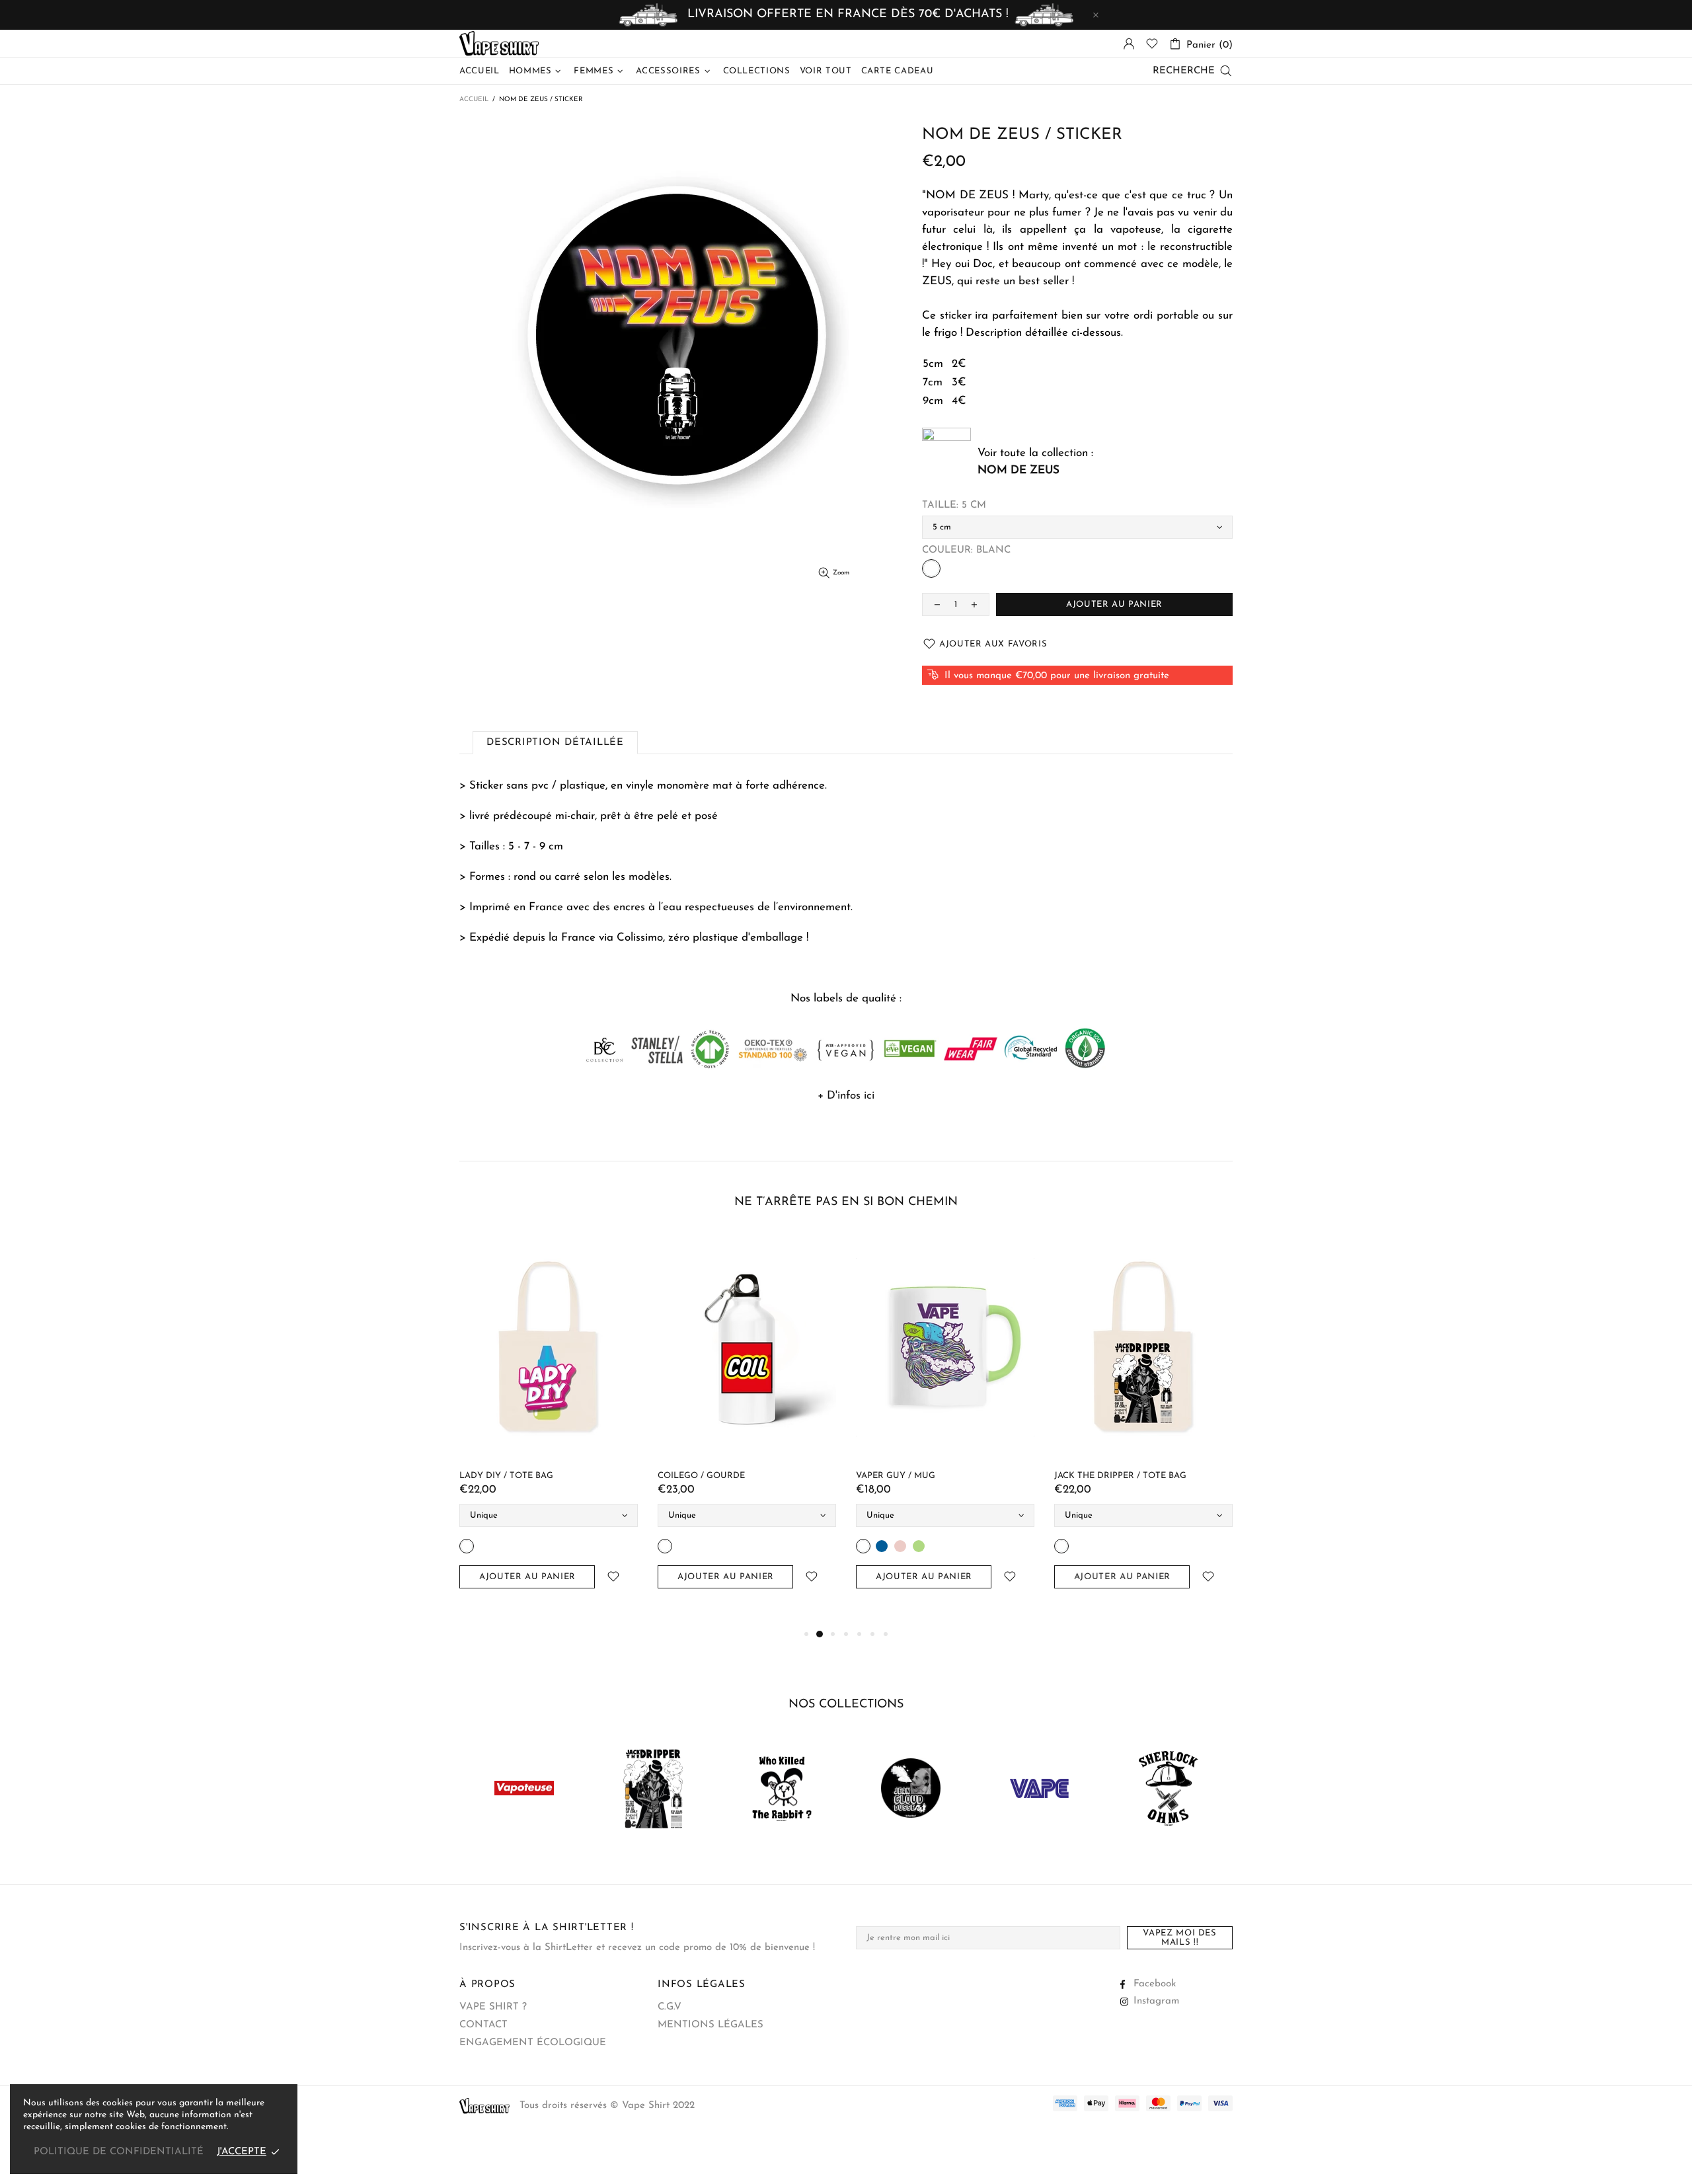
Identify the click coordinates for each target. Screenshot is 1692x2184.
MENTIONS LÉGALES (711, 2025)
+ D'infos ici (846, 1096)
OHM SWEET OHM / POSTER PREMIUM (727, 1476)
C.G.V (670, 2007)
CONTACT (483, 2025)
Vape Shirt (499, 44)
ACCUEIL (474, 99)
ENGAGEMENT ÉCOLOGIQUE (533, 2043)
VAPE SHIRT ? (493, 2007)
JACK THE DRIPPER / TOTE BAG (512, 1476)
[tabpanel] (535, 1424)
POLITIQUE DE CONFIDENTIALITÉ (119, 2152)
